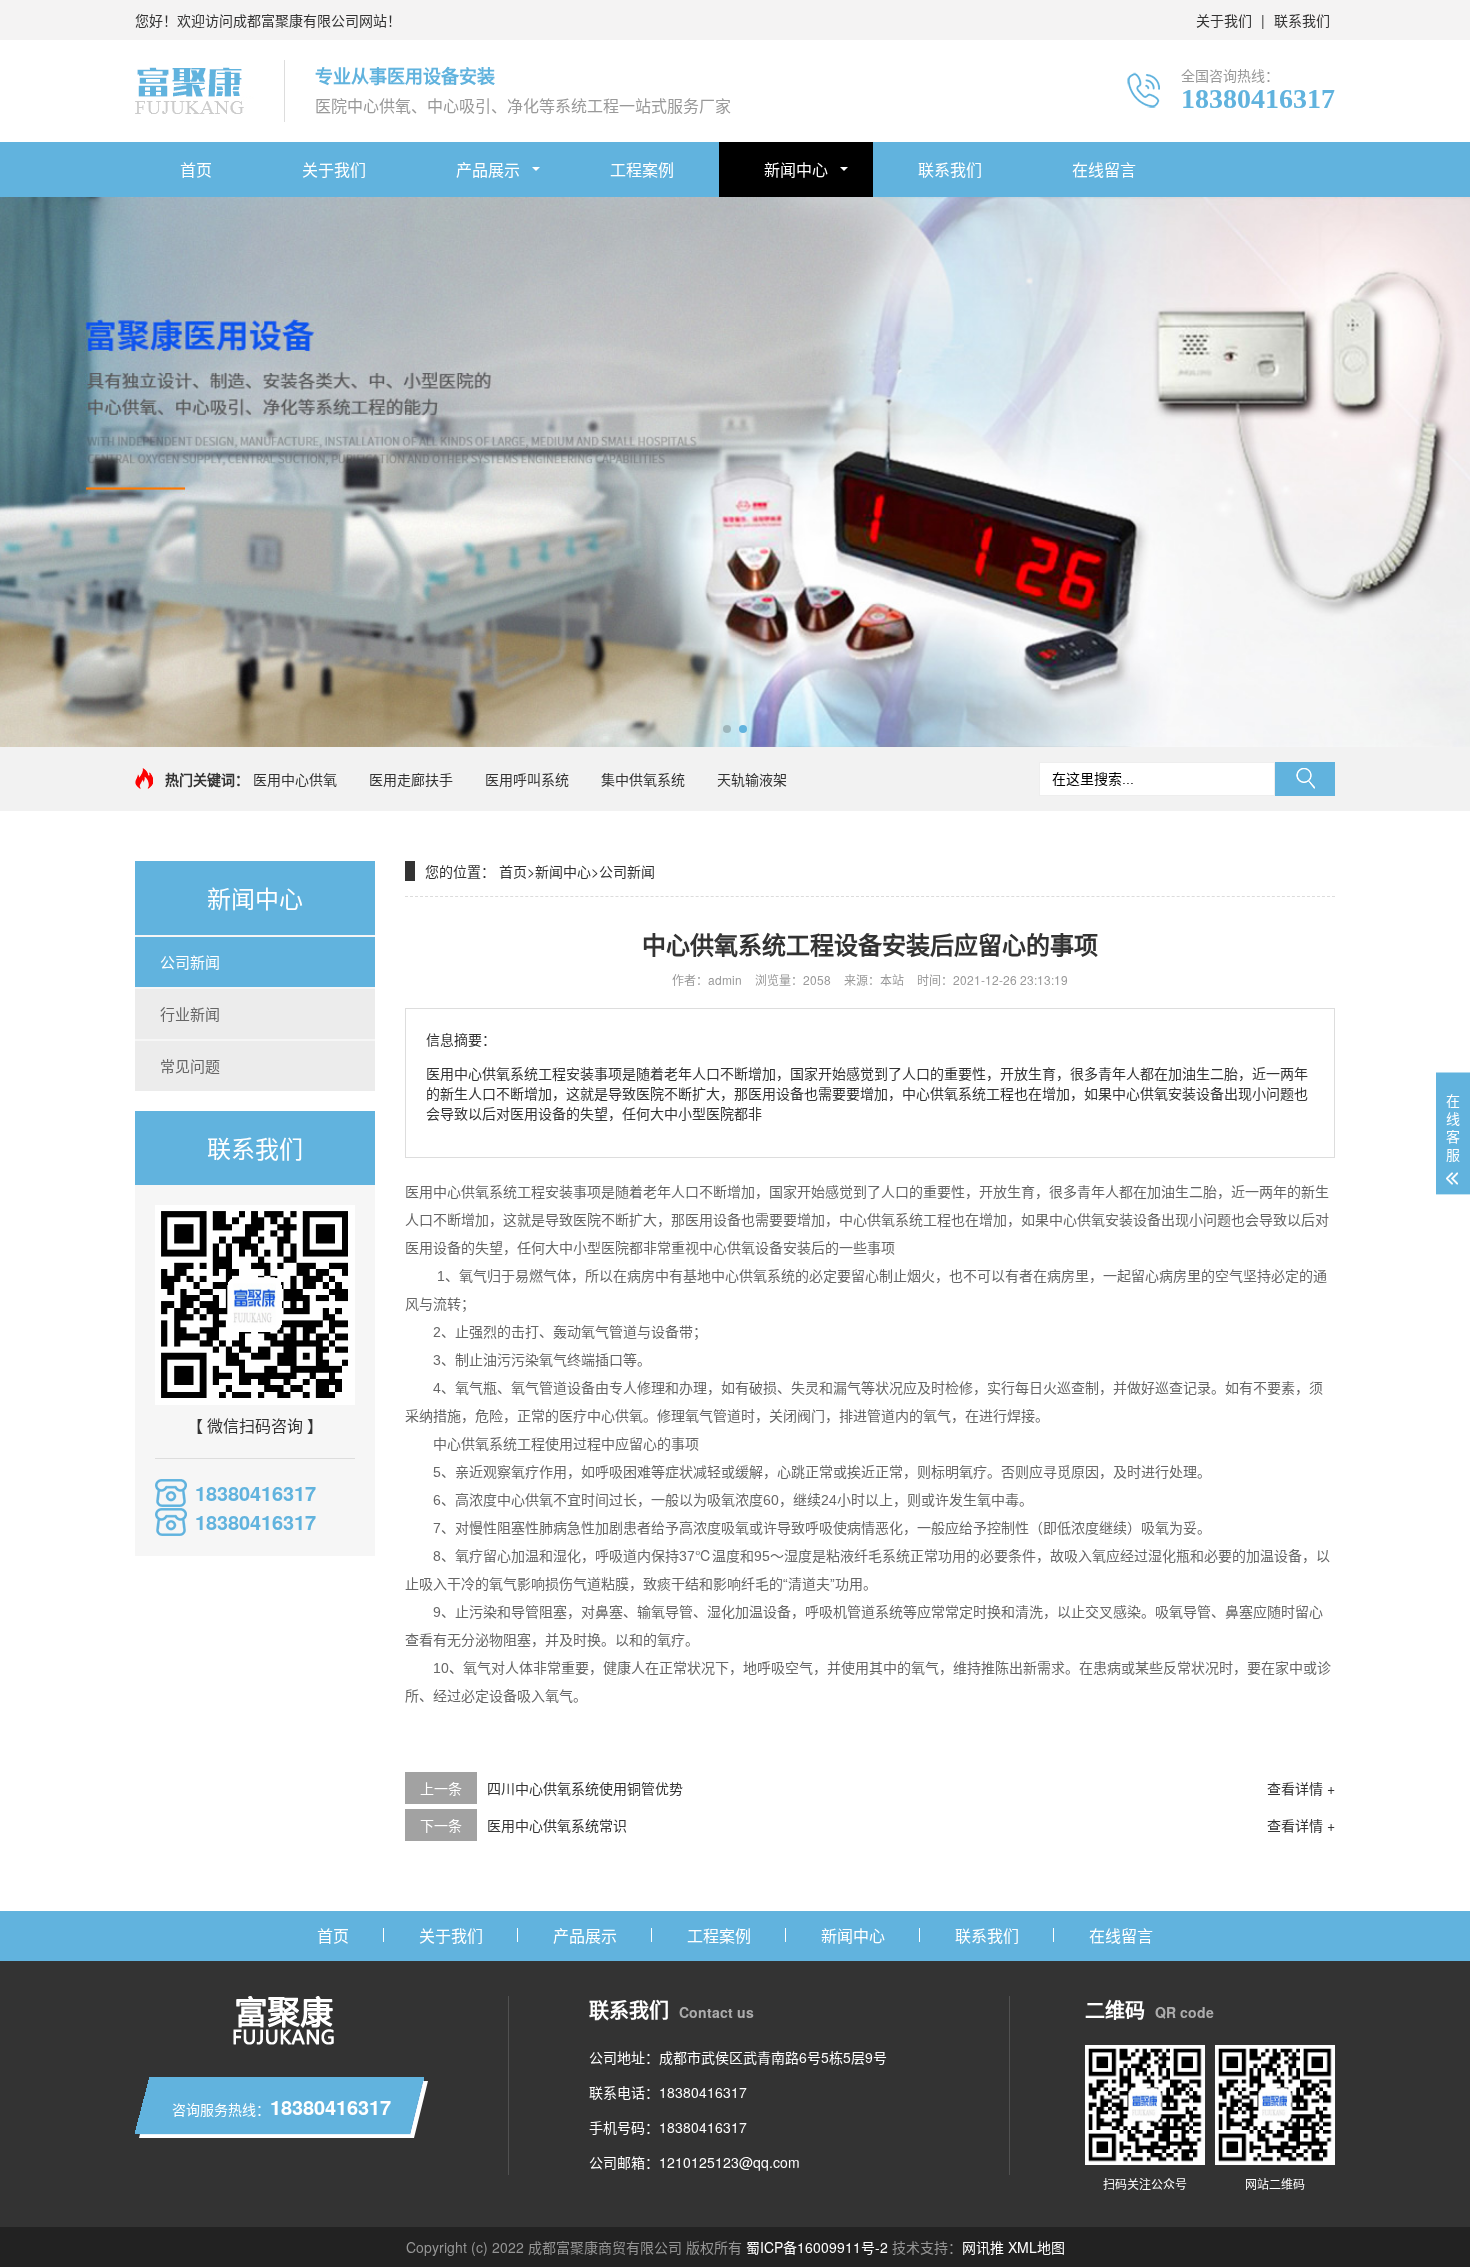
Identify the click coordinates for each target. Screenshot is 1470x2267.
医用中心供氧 (295, 779)
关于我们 (1224, 20)
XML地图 (1036, 2247)
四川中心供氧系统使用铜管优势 (585, 1788)
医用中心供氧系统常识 (557, 1825)
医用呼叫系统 (527, 779)
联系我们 (1302, 20)
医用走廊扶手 (411, 779)
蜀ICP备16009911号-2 (817, 2247)
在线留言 (1104, 169)
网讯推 (983, 2247)
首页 (196, 169)
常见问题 (190, 1065)
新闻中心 (796, 169)
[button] (727, 729)
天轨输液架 (752, 779)
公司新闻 (190, 961)
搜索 (1305, 779)
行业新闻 (190, 1013)
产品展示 (488, 169)
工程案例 (642, 169)
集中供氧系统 (643, 779)
